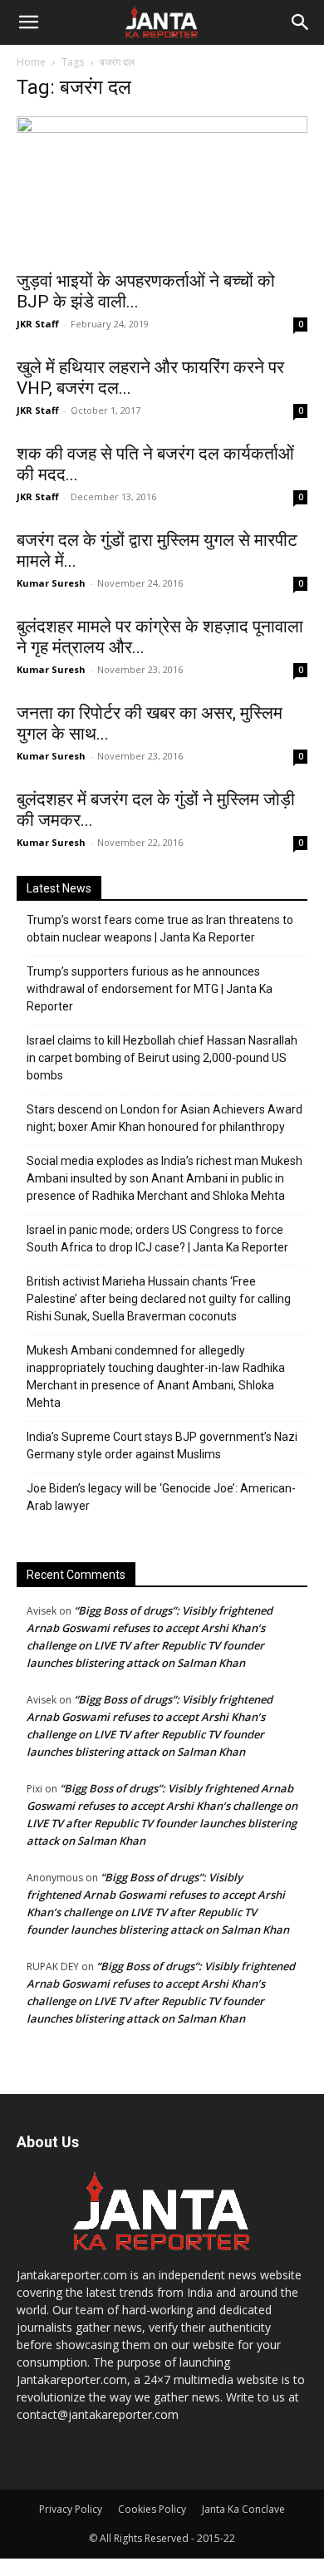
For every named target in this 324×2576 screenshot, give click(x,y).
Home (31, 62)
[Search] (301, 22)
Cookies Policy (152, 2509)
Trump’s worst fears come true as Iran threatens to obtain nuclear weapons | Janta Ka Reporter (160, 929)
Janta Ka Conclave (243, 2509)
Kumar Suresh (51, 583)
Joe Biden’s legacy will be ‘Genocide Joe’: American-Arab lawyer (161, 1497)
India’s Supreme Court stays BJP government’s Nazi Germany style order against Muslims (162, 1445)
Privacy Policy (71, 2509)
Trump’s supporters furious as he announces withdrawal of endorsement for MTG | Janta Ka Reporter (150, 989)
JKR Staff (38, 324)
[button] (28, 22)
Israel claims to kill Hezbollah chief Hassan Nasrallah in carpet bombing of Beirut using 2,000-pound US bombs (162, 1058)
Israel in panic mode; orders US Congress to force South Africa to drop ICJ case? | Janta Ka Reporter (157, 1239)
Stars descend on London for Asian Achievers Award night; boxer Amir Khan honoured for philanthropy (164, 1118)
